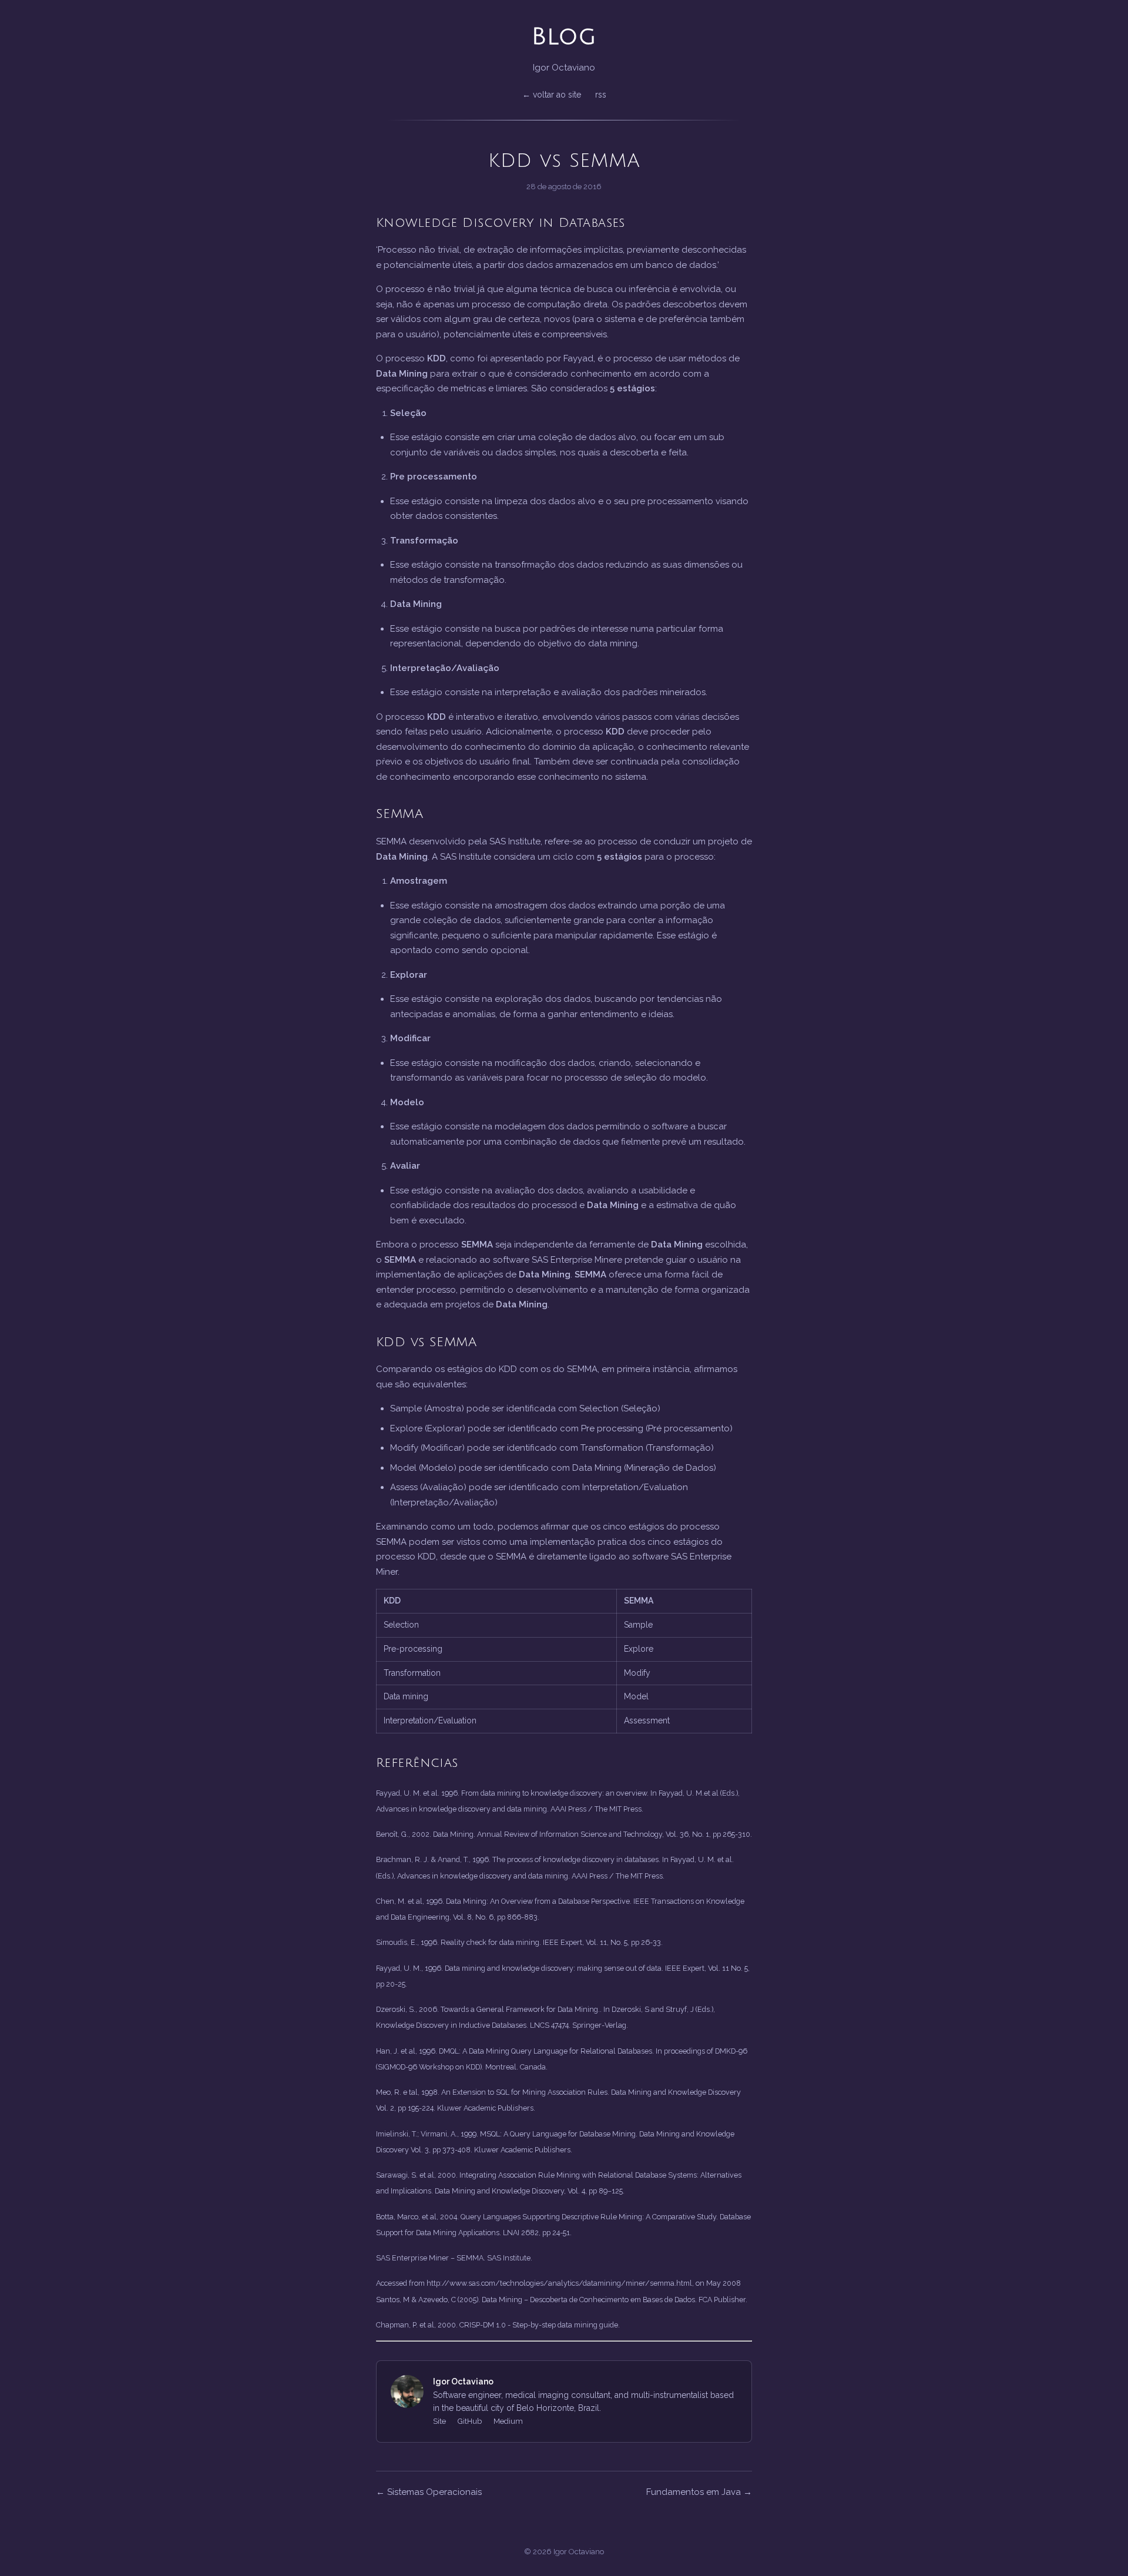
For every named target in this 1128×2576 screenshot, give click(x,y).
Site (439, 2421)
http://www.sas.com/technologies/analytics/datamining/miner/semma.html (559, 2283)
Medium (508, 2421)
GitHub (470, 2421)
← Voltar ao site (552, 95)
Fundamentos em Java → (699, 2492)
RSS (601, 95)
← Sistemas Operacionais (429, 2492)
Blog (564, 36)
